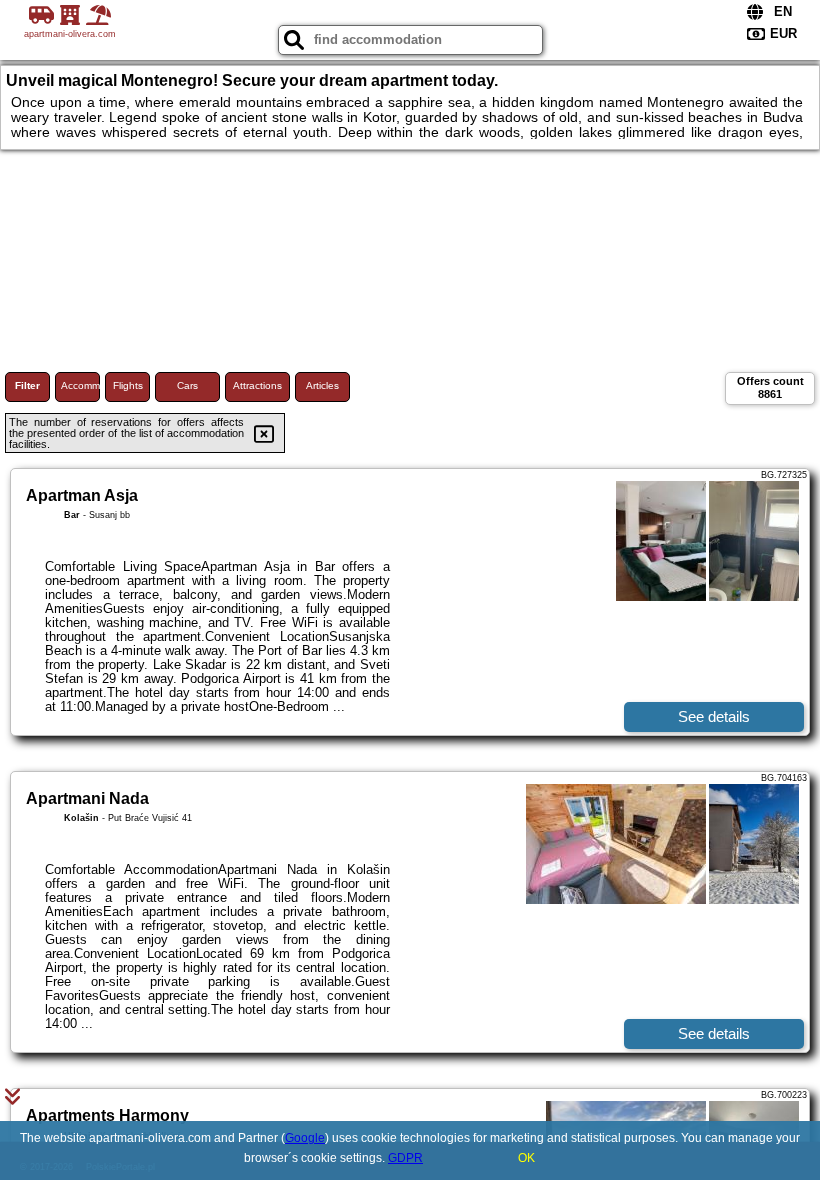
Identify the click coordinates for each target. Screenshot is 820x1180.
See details (714, 716)
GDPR (405, 1158)
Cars (187, 385)
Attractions (257, 385)
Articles (322, 385)
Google (305, 1138)
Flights (128, 385)
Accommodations (80, 385)
